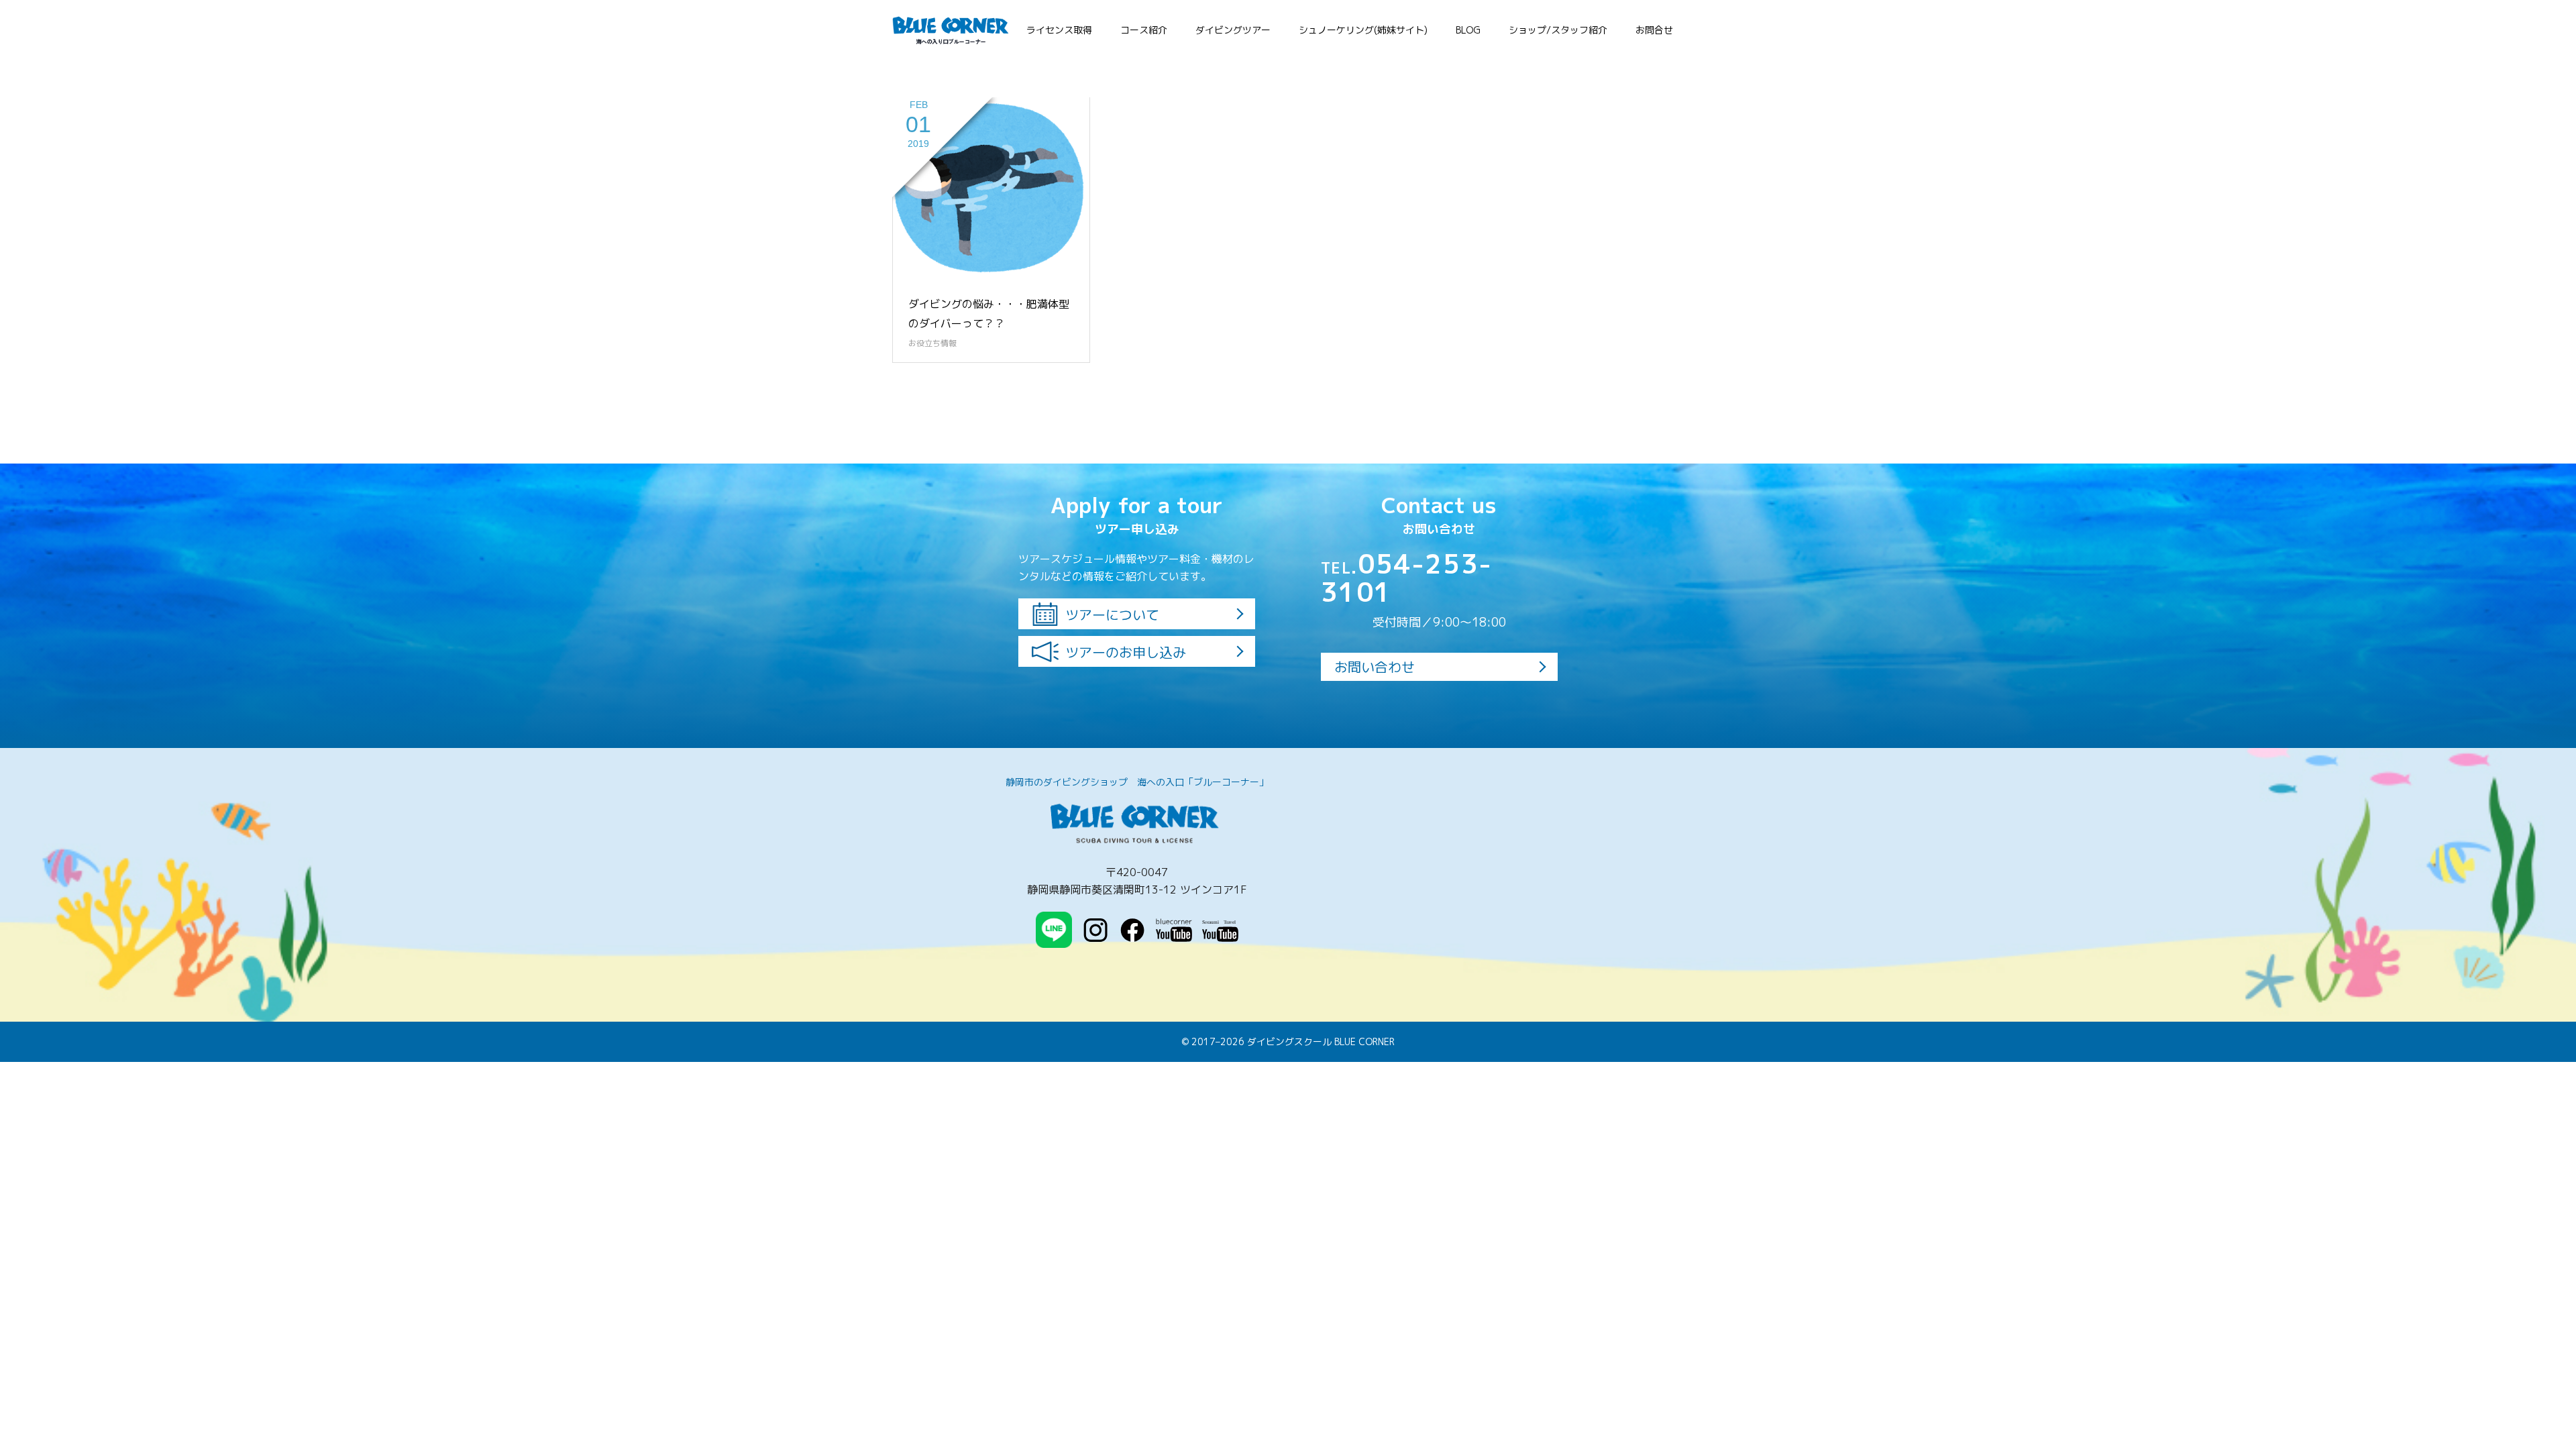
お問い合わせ (1375, 667)
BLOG (1468, 30)
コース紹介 (1144, 30)
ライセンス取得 (1059, 30)
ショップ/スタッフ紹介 (1558, 30)
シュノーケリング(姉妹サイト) (1363, 30)
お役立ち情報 (932, 343)
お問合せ (1654, 30)
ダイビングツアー (1233, 30)
